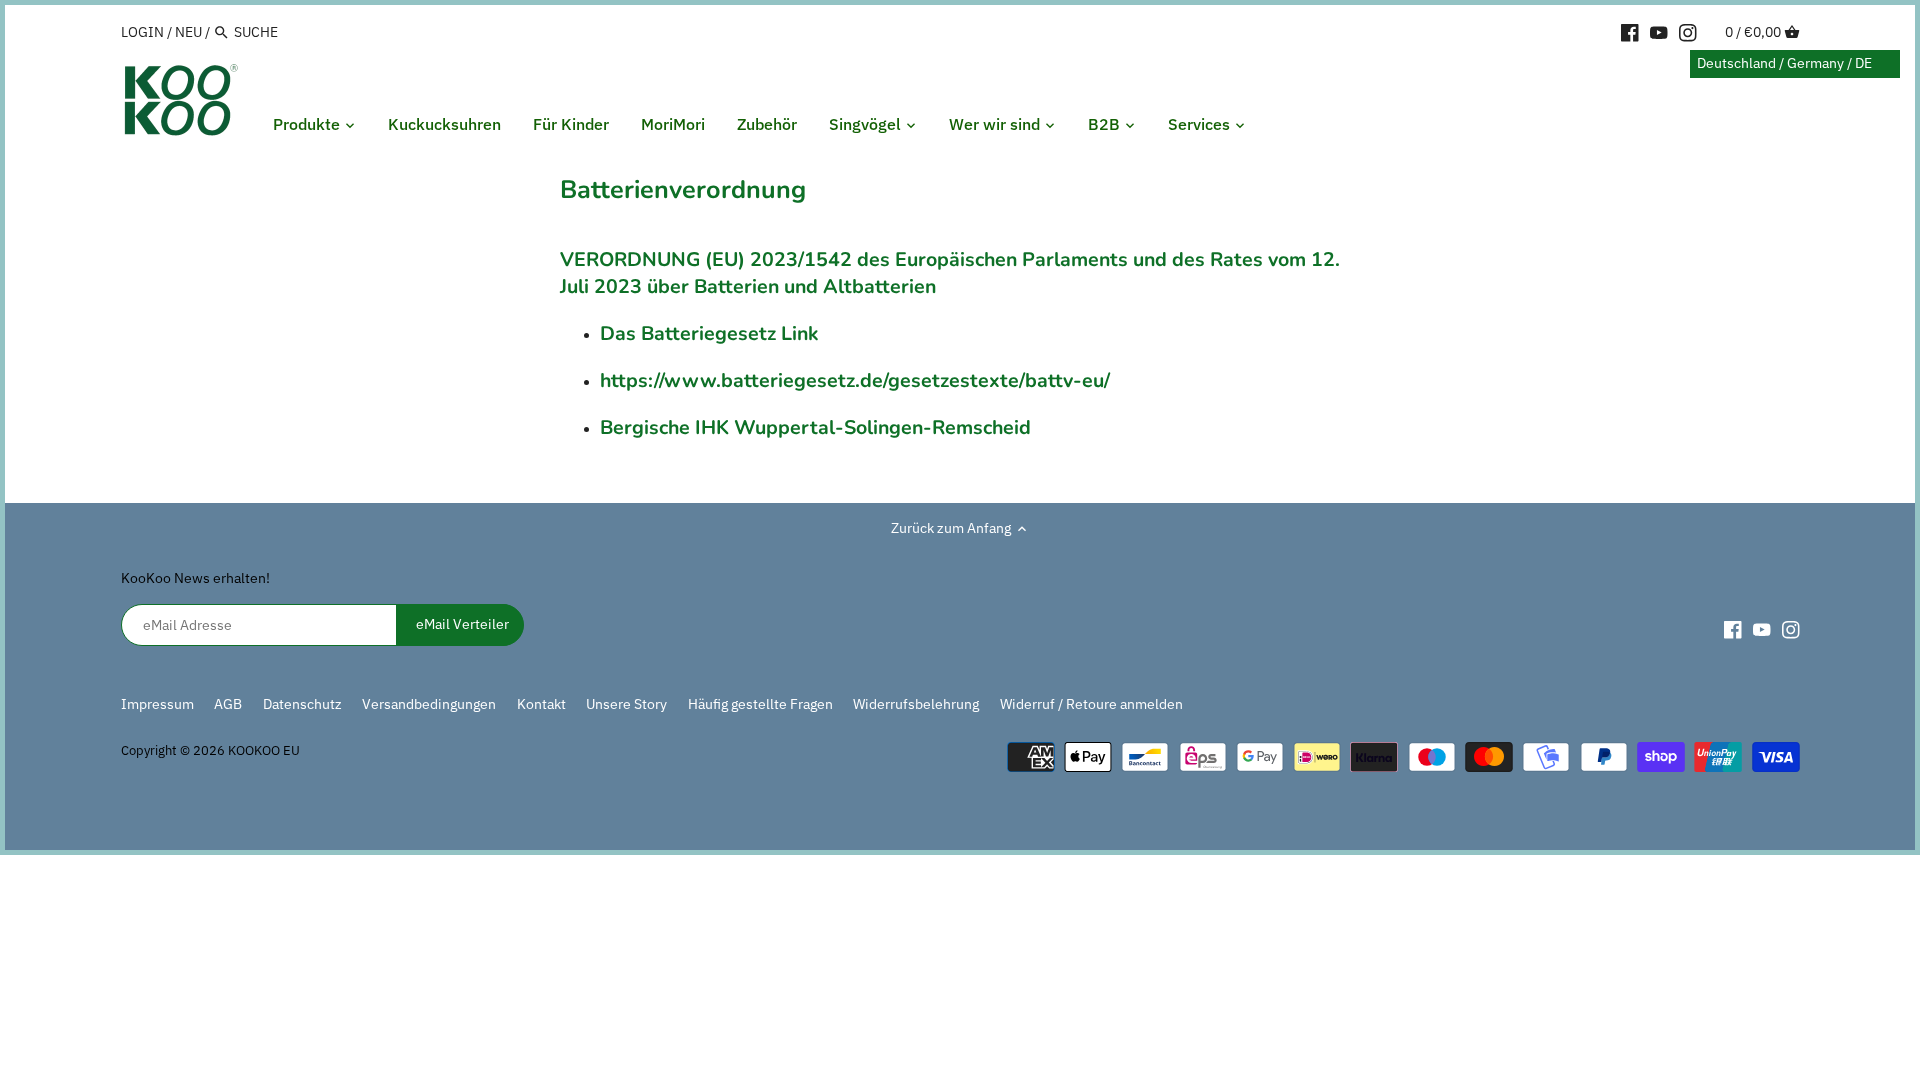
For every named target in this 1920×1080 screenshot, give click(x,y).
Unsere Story (626, 704)
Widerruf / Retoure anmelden (1091, 704)
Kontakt (541, 704)
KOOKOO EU (264, 750)
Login (142, 32)
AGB (228, 704)
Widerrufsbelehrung (916, 704)
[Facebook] (1630, 31)
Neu (188, 32)
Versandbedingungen (429, 704)
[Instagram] (1688, 31)
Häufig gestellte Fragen (760, 704)
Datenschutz (304, 704)
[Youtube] (1659, 31)
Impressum (157, 704)
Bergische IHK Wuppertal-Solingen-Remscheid (815, 427)
